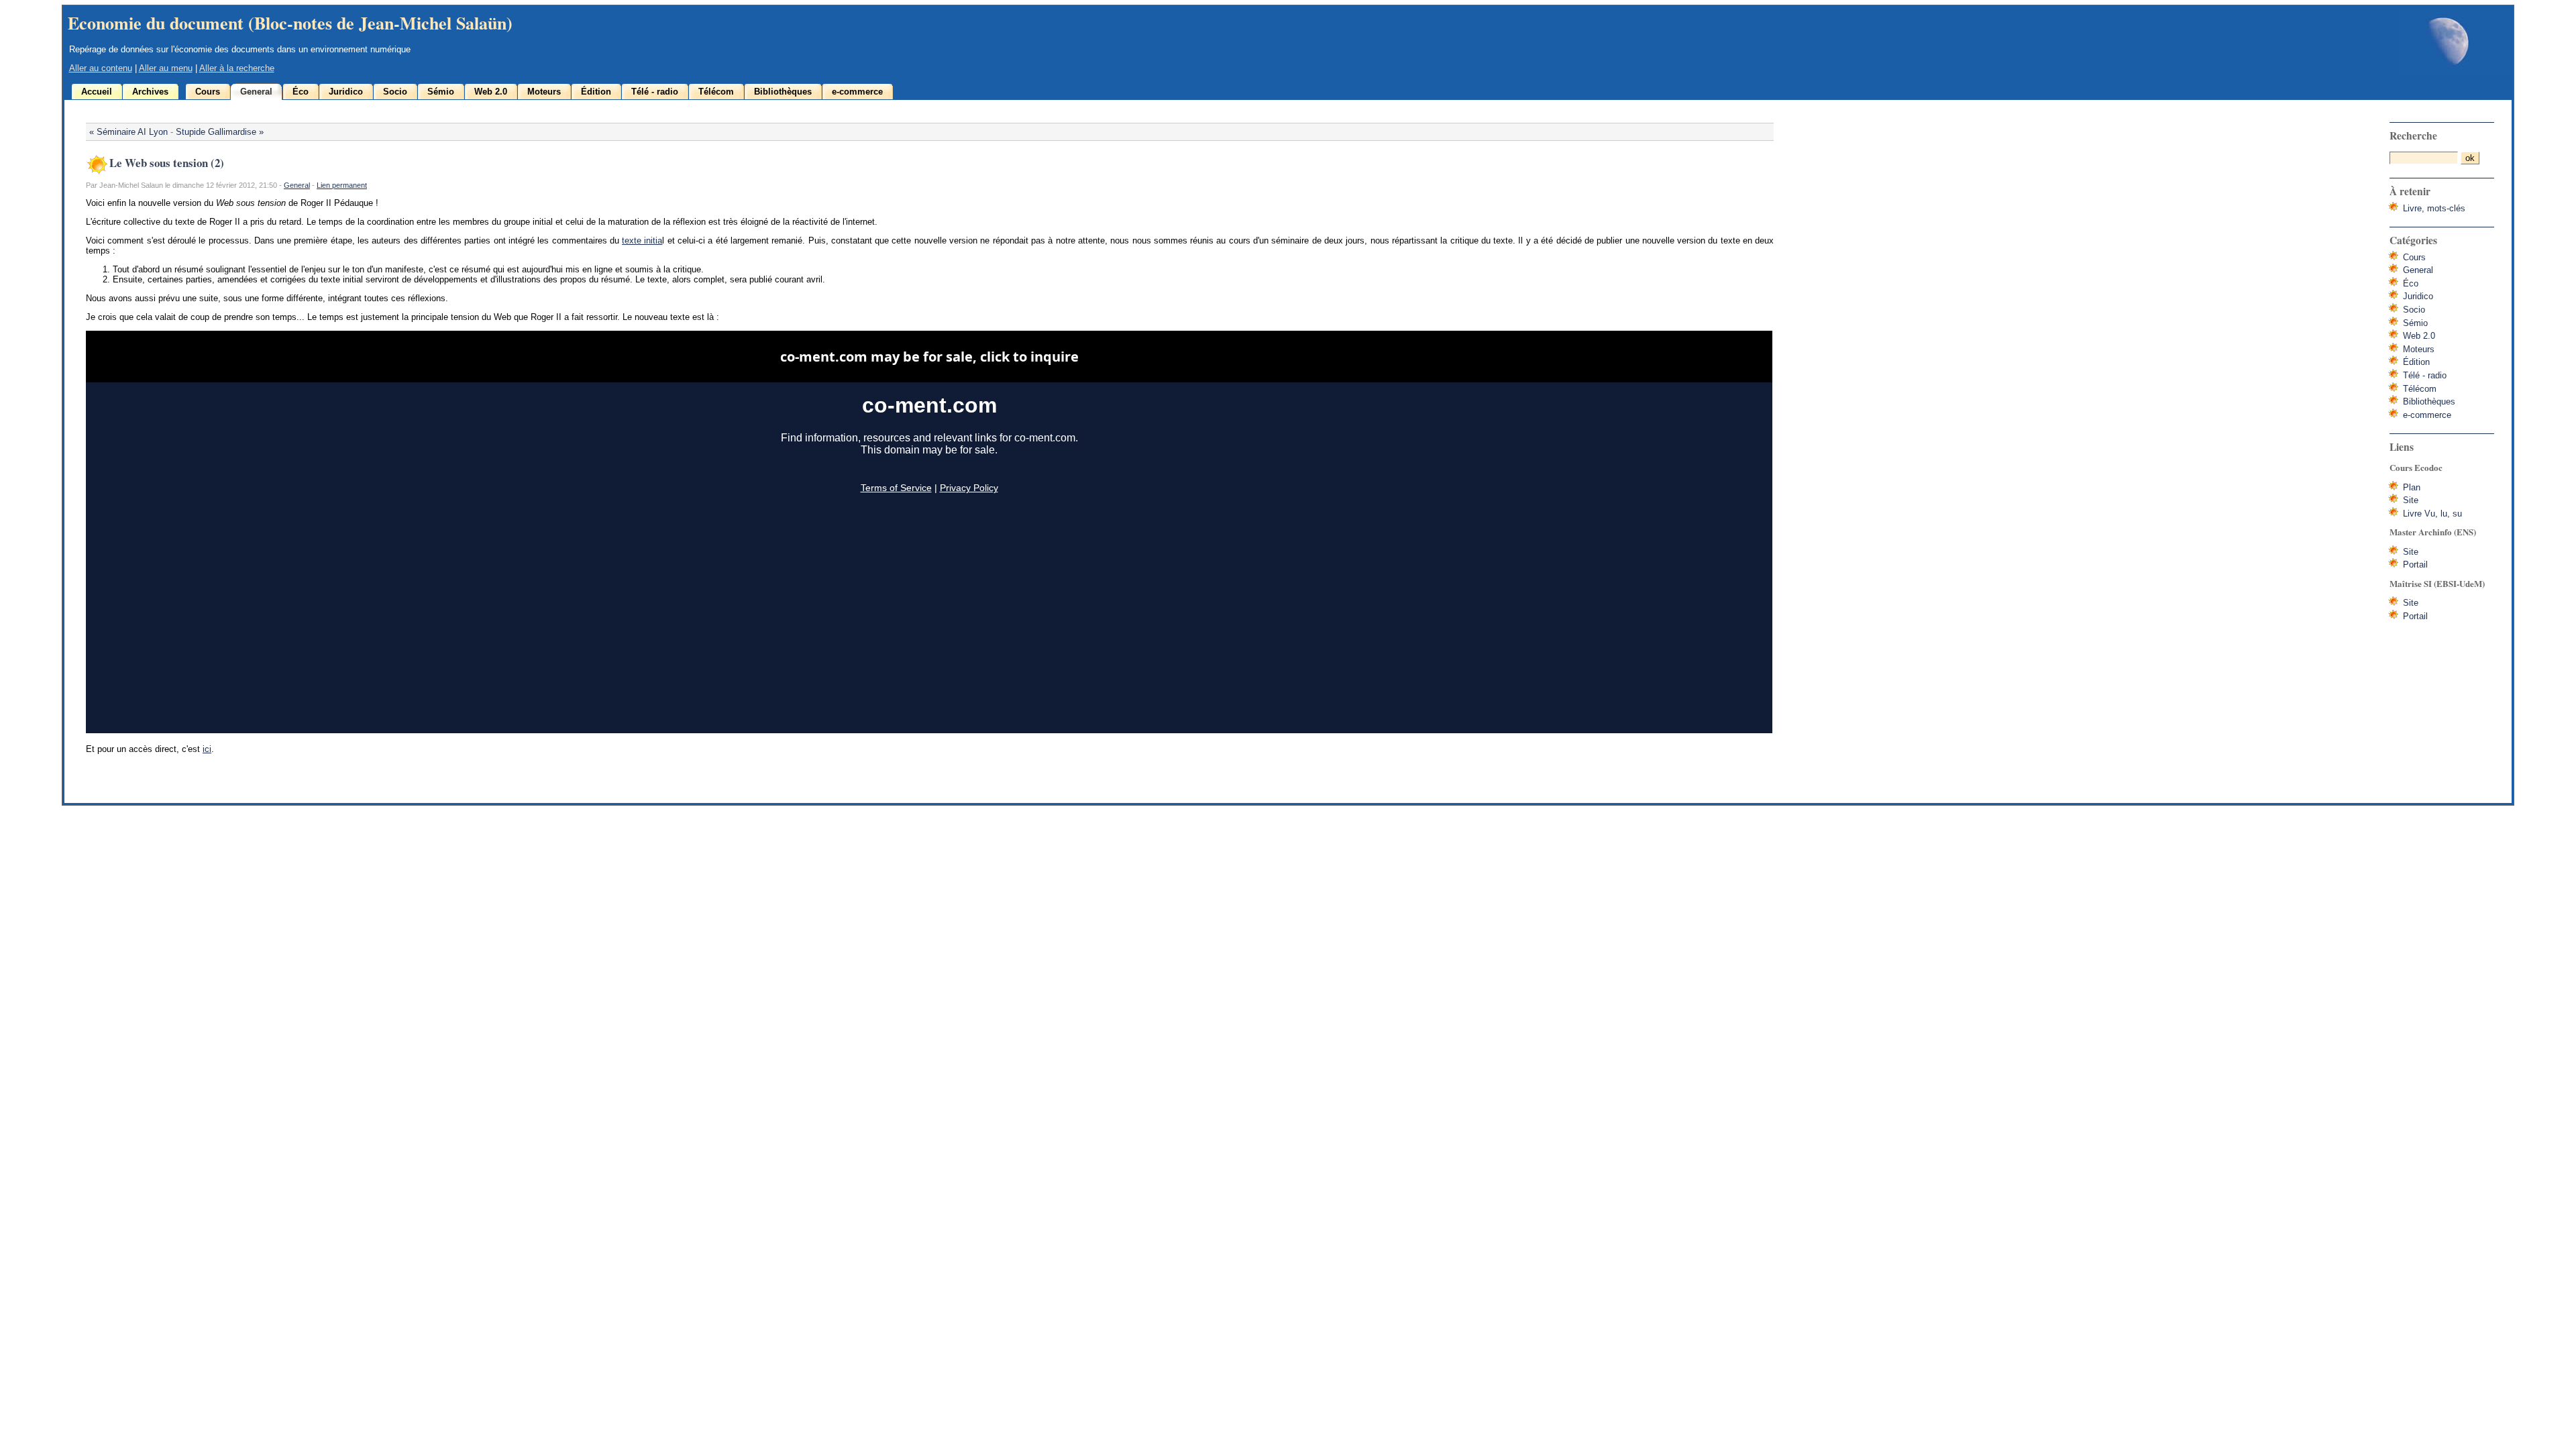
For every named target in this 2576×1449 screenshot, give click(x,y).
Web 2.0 (491, 92)
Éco (301, 92)
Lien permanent (342, 185)
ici (207, 749)
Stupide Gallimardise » (220, 132)
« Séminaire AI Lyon (128, 132)
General (256, 92)
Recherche (2413, 136)
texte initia (642, 240)
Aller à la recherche (237, 68)
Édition (596, 92)
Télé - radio (655, 92)
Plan (2412, 487)
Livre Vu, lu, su (2432, 514)
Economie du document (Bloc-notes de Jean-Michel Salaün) (290, 23)
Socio (395, 92)
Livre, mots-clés (2434, 208)
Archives (150, 92)
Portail (2415, 565)
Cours (208, 92)
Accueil (97, 92)
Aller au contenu (101, 68)
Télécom (716, 92)
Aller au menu (166, 68)
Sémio (441, 92)
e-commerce (857, 92)
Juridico (346, 92)
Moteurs (544, 92)
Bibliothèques (783, 92)
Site (2411, 500)
